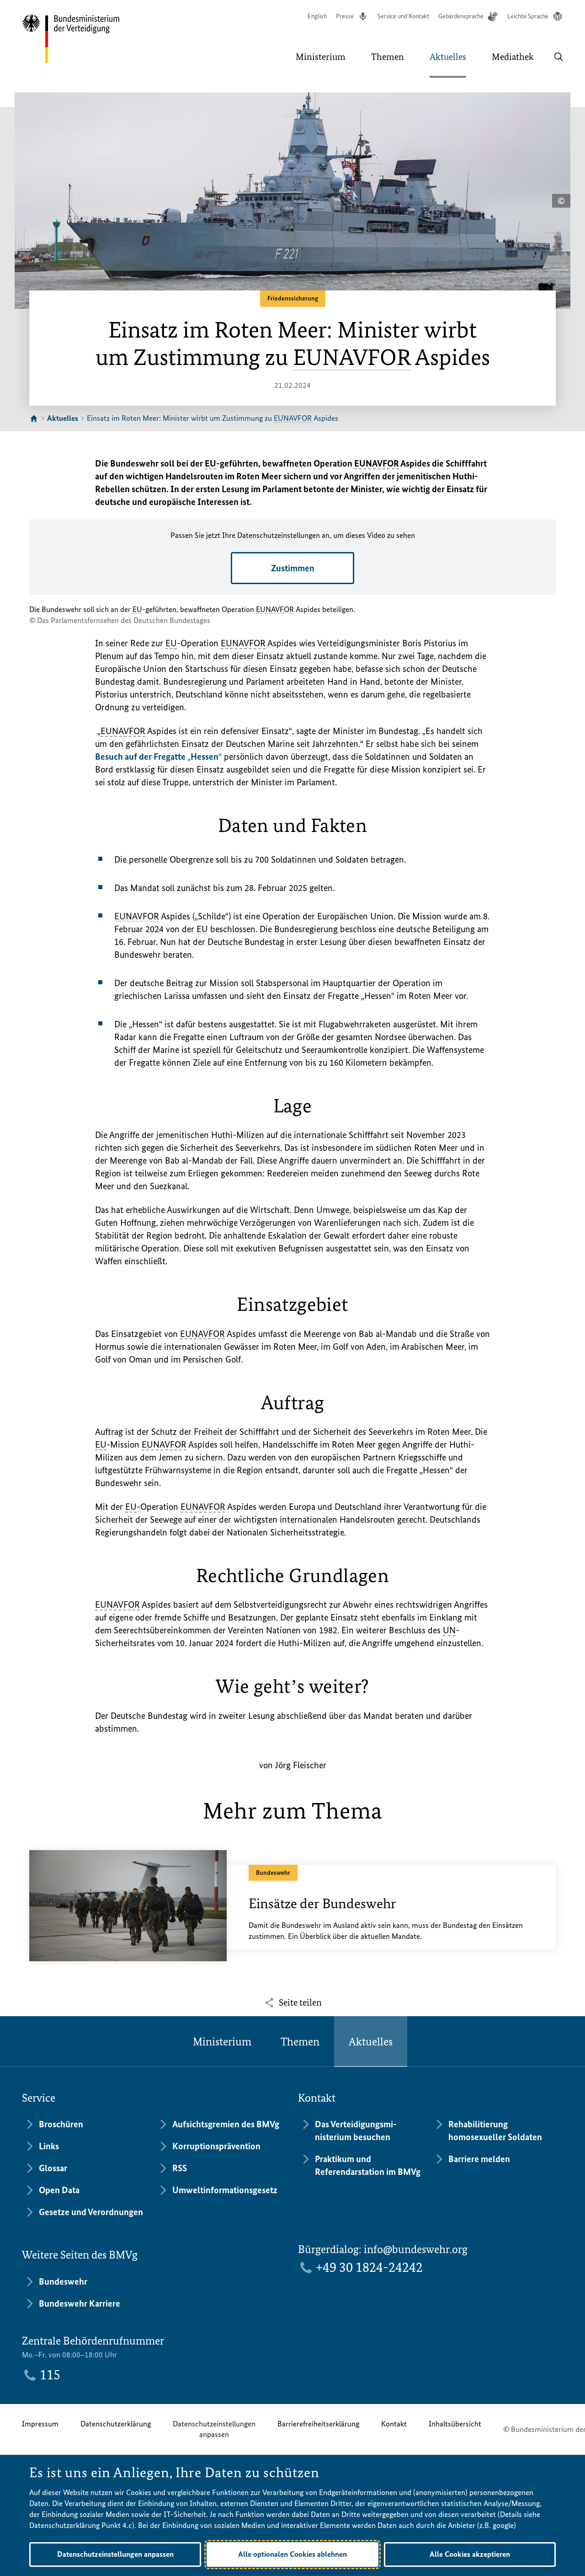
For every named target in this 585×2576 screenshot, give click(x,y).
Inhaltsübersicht (455, 2424)
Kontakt (394, 2424)
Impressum (40, 2424)
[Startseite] (34, 419)
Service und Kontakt (403, 16)
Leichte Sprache (528, 16)
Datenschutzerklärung (116, 2424)
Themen (300, 2042)
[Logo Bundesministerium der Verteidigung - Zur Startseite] (71, 39)
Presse (345, 16)
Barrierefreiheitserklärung (318, 2424)
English (317, 16)
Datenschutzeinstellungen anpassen (214, 2429)
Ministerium (222, 2042)
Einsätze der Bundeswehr (322, 1904)
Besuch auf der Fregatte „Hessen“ (158, 757)
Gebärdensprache (461, 16)
